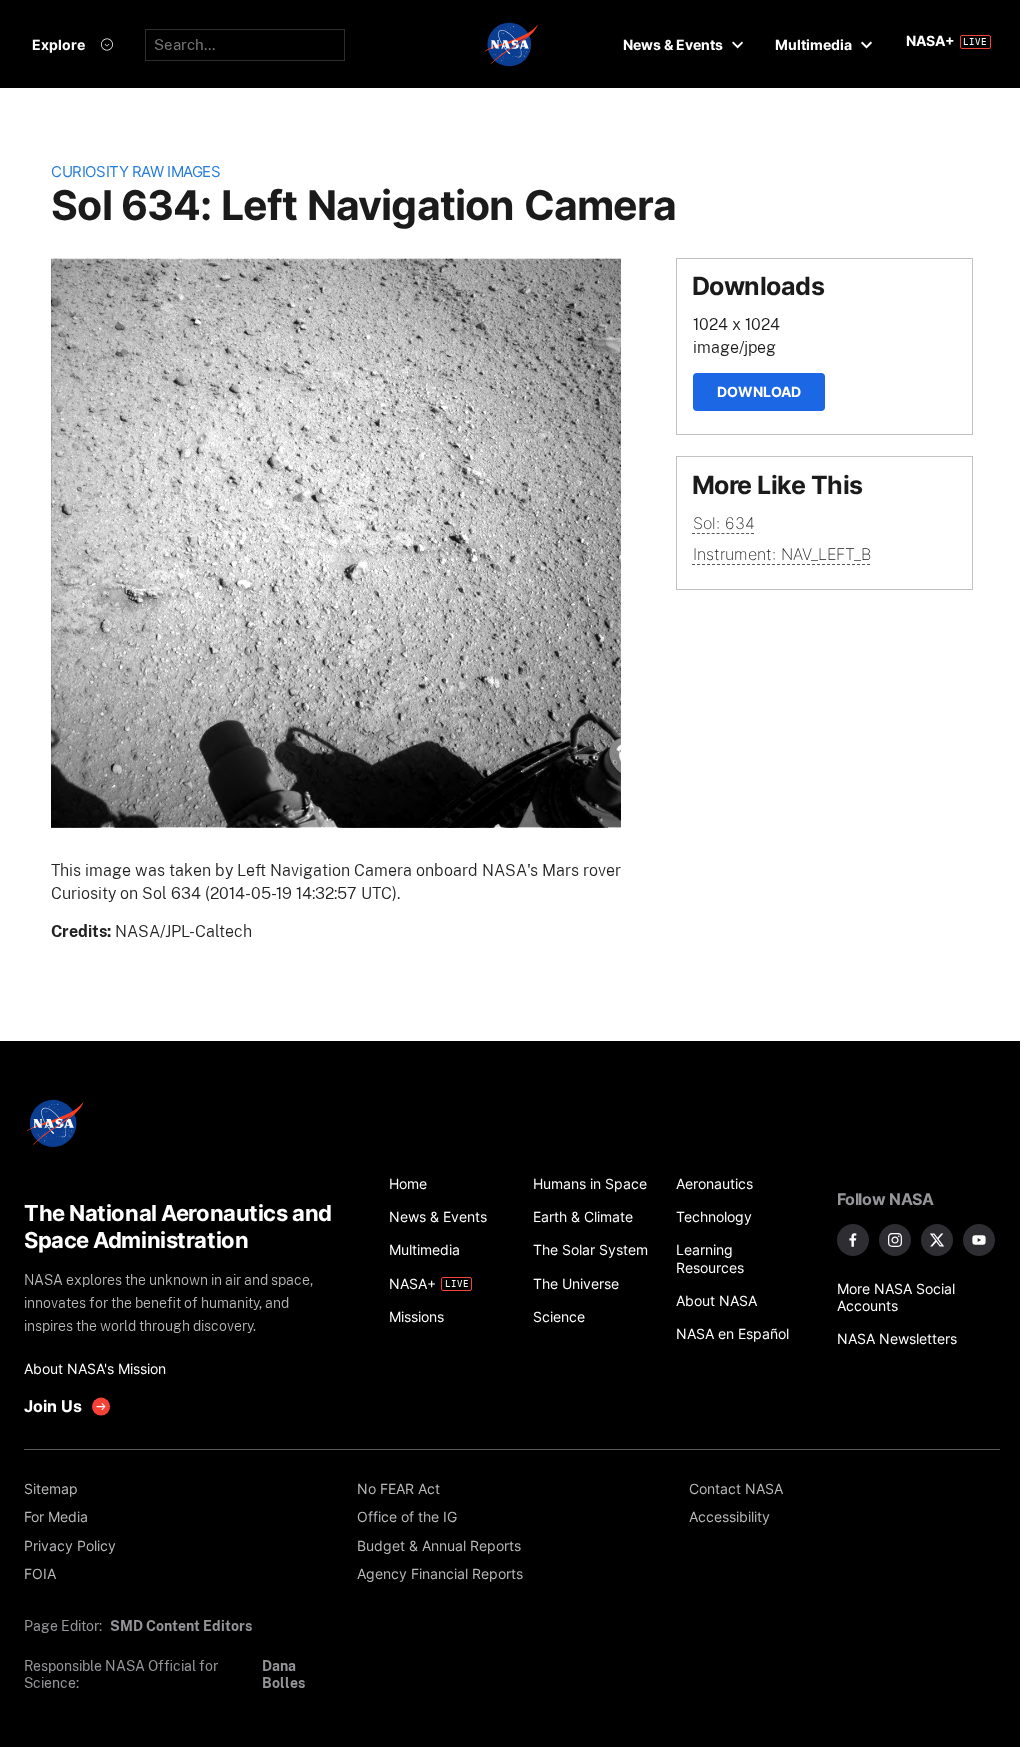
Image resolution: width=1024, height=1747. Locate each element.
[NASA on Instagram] (895, 1240)
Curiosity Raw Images (135, 172)
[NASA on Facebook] (853, 1240)
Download (759, 391)
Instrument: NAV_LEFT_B (782, 554)
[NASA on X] (937, 1240)
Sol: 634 (724, 523)
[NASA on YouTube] (979, 1240)
